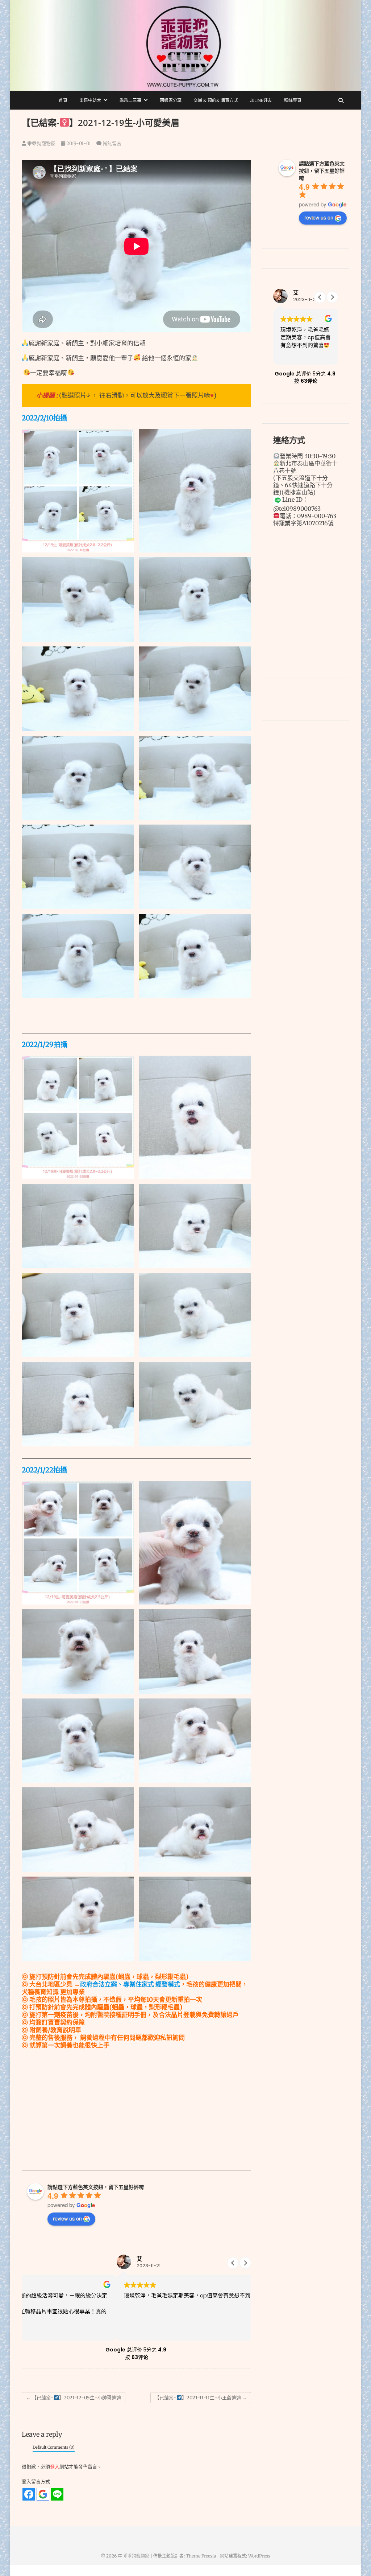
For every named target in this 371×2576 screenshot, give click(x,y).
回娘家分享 (171, 100)
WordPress (259, 2556)
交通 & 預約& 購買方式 (216, 100)
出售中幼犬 (90, 100)
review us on (67, 2218)
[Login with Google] (43, 2494)
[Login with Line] (57, 2494)
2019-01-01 (78, 143)
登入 (55, 2467)
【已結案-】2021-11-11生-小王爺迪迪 (201, 2398)
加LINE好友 (261, 100)
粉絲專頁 (293, 100)
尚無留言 (112, 143)
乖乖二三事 (130, 100)
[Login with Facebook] (29, 2494)
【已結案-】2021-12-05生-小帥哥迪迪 (74, 2398)
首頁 (63, 100)
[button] (245, 2263)
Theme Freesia (201, 2556)
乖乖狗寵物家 (41, 143)
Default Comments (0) (54, 2447)
